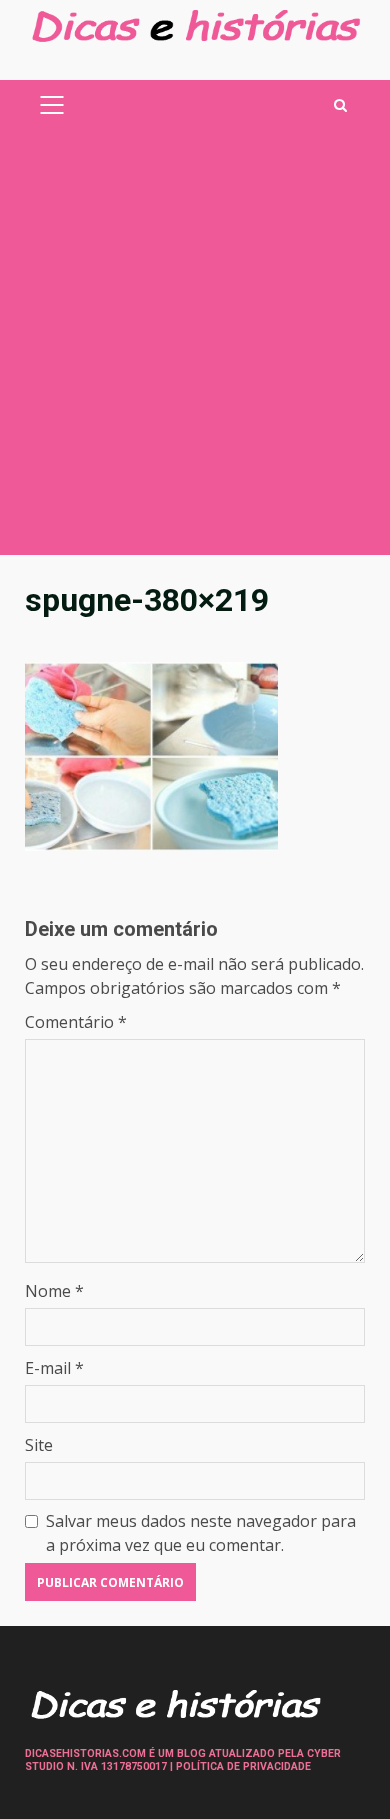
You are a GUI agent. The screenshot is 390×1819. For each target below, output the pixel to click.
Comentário (76, 1022)
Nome (54, 1291)
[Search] (340, 105)
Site (39, 1445)
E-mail (54, 1368)
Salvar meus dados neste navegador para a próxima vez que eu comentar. (201, 1533)
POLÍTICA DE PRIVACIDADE (243, 1766)
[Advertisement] (195, 350)
